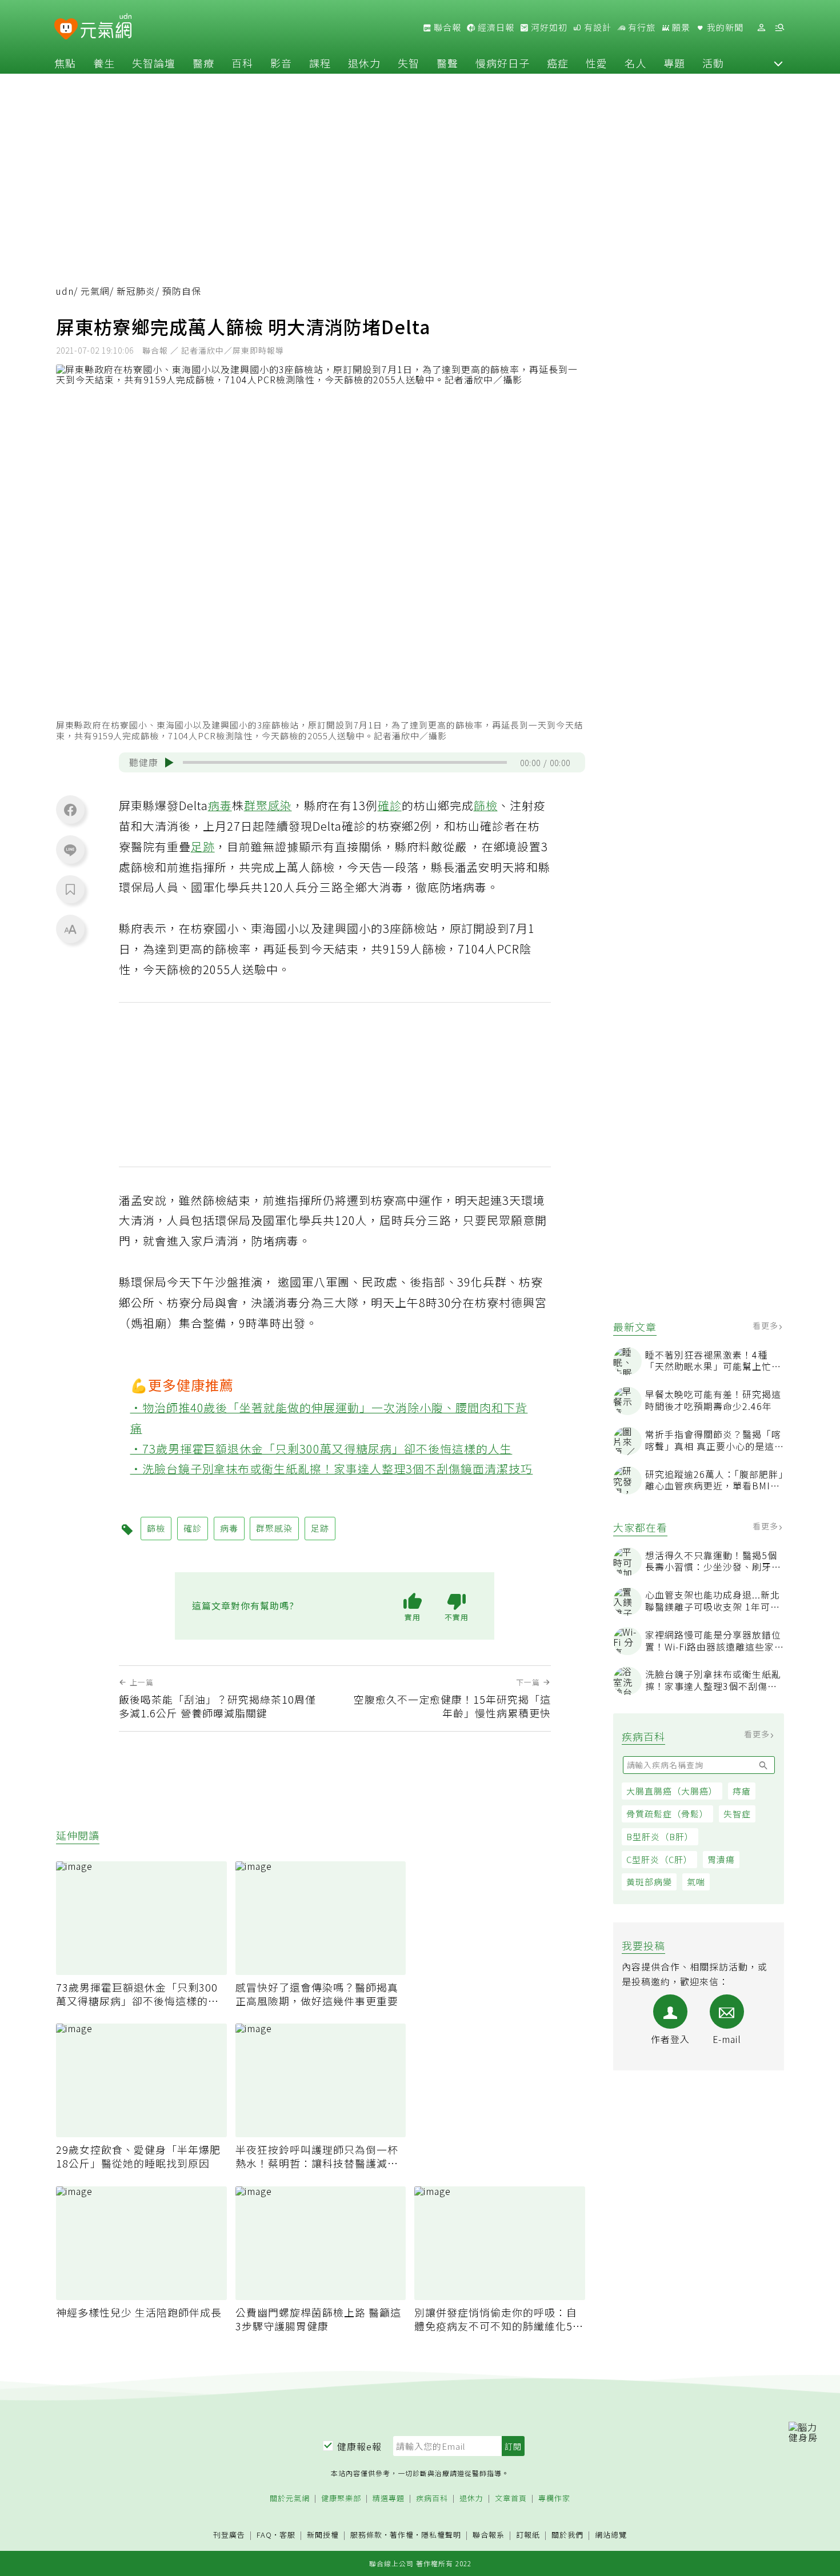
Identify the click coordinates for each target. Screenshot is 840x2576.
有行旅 (641, 27)
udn (65, 291)
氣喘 (696, 1882)
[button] (778, 63)
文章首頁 (511, 2499)
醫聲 (447, 63)
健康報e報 (359, 2446)
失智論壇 (154, 63)
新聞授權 (323, 2535)
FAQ (264, 2535)
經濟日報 (495, 27)
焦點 (65, 63)
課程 (320, 63)
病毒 (220, 805)
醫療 (203, 63)
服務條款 (366, 2535)
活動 (713, 63)
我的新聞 (724, 27)
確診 (390, 805)
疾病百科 (432, 2499)
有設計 (597, 27)
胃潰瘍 (721, 1859)
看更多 (767, 1325)
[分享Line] (70, 850)
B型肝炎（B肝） (660, 1836)
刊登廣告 (229, 2535)
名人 (635, 63)
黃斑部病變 (649, 1882)
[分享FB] (70, 810)
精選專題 (389, 2499)
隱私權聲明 (441, 2535)
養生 (104, 63)
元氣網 (95, 291)
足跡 (203, 846)
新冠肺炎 (136, 291)
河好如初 (548, 27)
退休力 (364, 63)
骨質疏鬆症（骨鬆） (667, 1814)
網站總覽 (611, 2535)
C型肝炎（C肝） (659, 1859)
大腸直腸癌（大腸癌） (672, 1791)
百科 (242, 63)
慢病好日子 (503, 63)
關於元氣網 (290, 2499)
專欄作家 (554, 2499)
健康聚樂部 (341, 2499)
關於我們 (567, 2535)
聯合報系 (489, 2535)
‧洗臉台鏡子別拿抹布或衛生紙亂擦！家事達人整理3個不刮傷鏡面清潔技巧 (332, 1469)
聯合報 (446, 27)
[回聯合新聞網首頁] (66, 29)
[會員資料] (761, 28)
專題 (674, 63)
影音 (281, 63)
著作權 (402, 2535)
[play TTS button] (169, 763)
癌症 (558, 63)
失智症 (737, 1814)
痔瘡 (742, 1791)
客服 (287, 2535)
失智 (409, 63)
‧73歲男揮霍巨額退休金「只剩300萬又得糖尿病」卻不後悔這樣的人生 (321, 1449)
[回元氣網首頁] (106, 27)
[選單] (779, 28)
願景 (680, 27)
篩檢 (486, 805)
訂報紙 (528, 2535)
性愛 (597, 63)
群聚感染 (268, 805)
